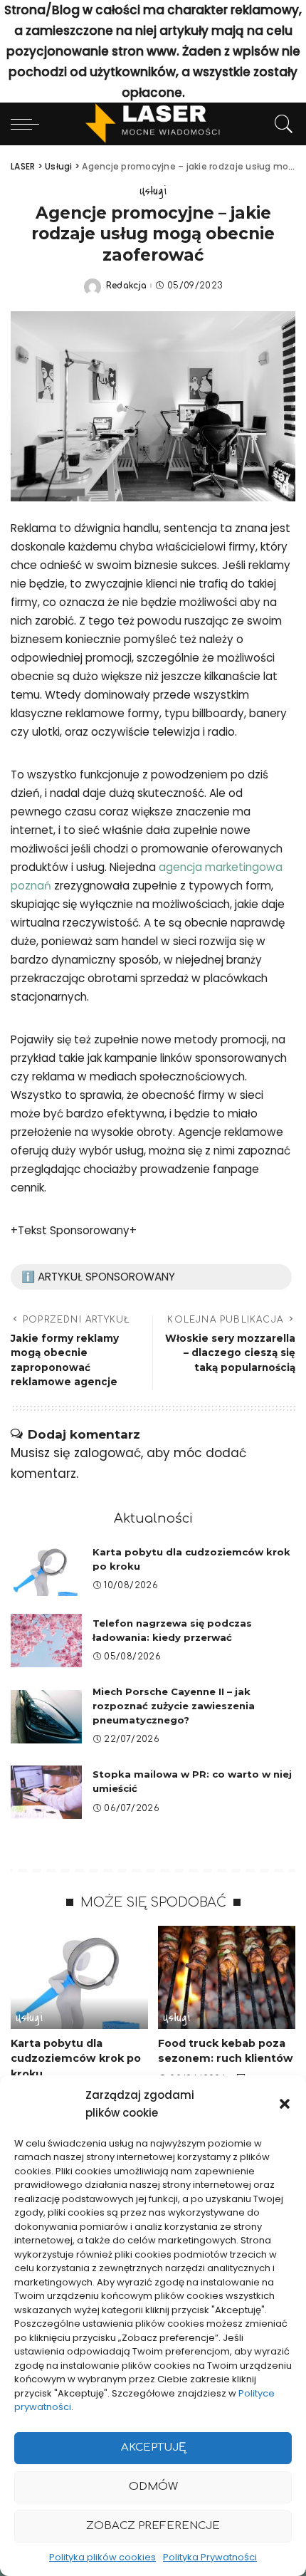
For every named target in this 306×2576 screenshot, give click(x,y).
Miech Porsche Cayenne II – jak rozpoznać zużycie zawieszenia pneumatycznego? (174, 1706)
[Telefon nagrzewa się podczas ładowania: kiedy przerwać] (46, 1641)
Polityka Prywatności (210, 2557)
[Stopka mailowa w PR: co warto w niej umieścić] (46, 1792)
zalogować (107, 1453)
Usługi (153, 191)
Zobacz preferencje (153, 2526)
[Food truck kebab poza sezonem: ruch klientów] (227, 1977)
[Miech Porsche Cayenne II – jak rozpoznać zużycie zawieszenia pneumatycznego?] (46, 1717)
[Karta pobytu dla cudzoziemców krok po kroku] (46, 1569)
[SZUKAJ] (280, 124)
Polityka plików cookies (102, 2557)
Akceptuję (153, 2447)
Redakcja (127, 286)
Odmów (153, 2487)
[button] (285, 2104)
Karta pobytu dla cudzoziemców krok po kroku (76, 2059)
